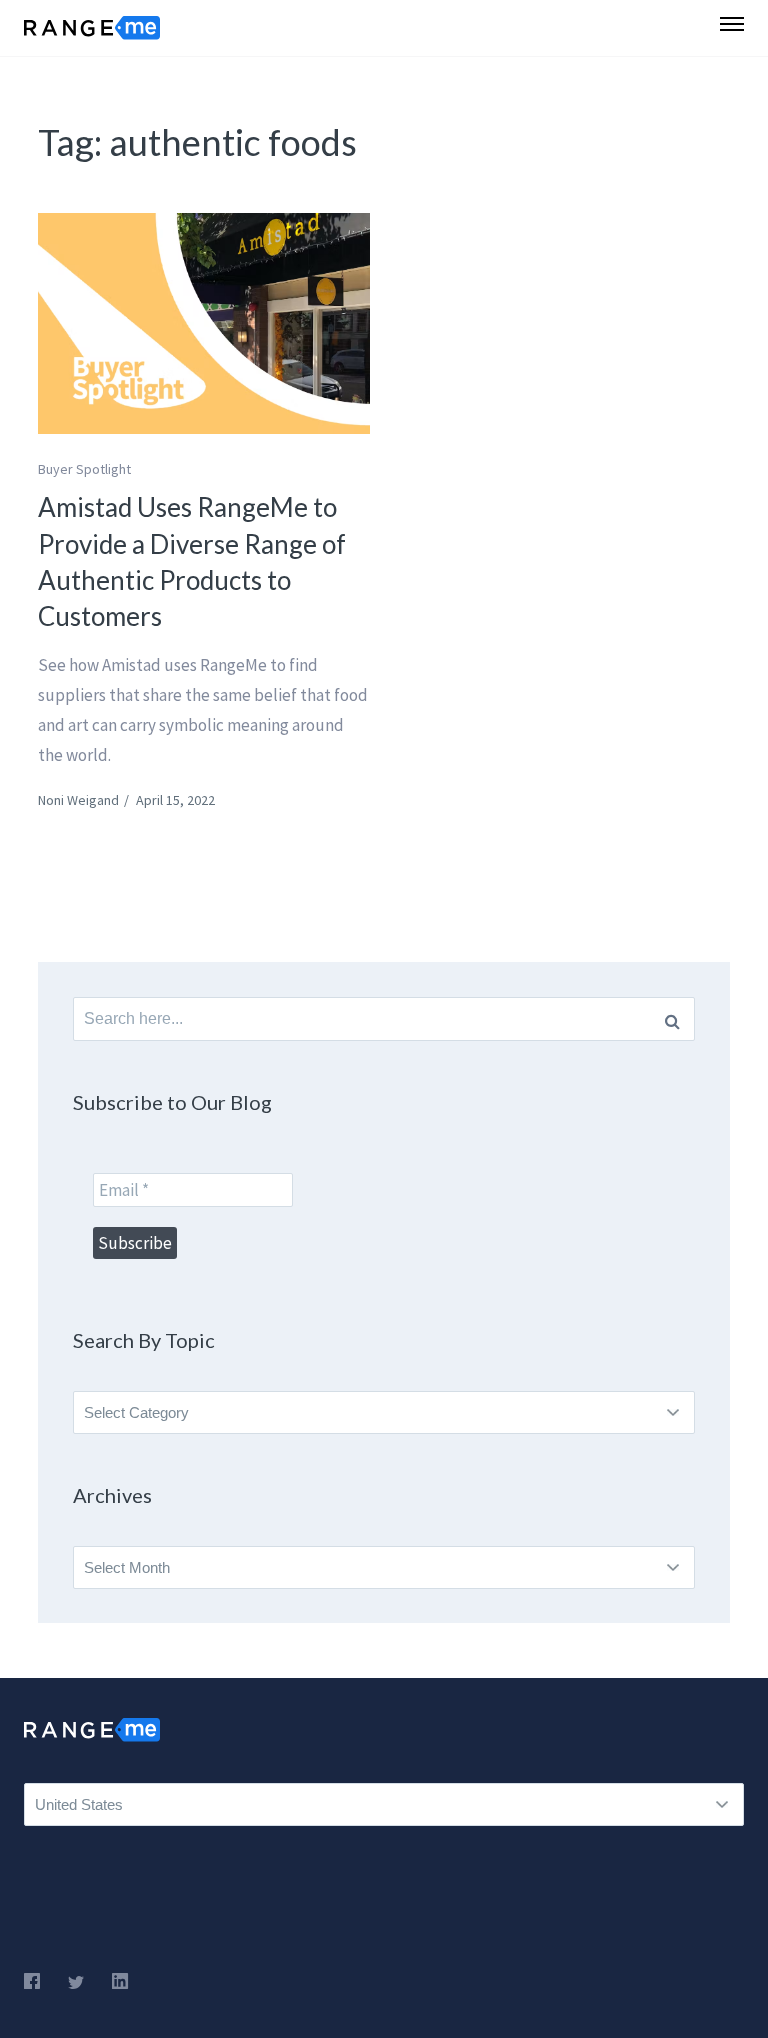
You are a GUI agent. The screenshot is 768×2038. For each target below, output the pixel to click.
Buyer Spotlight (84, 469)
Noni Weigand (78, 800)
